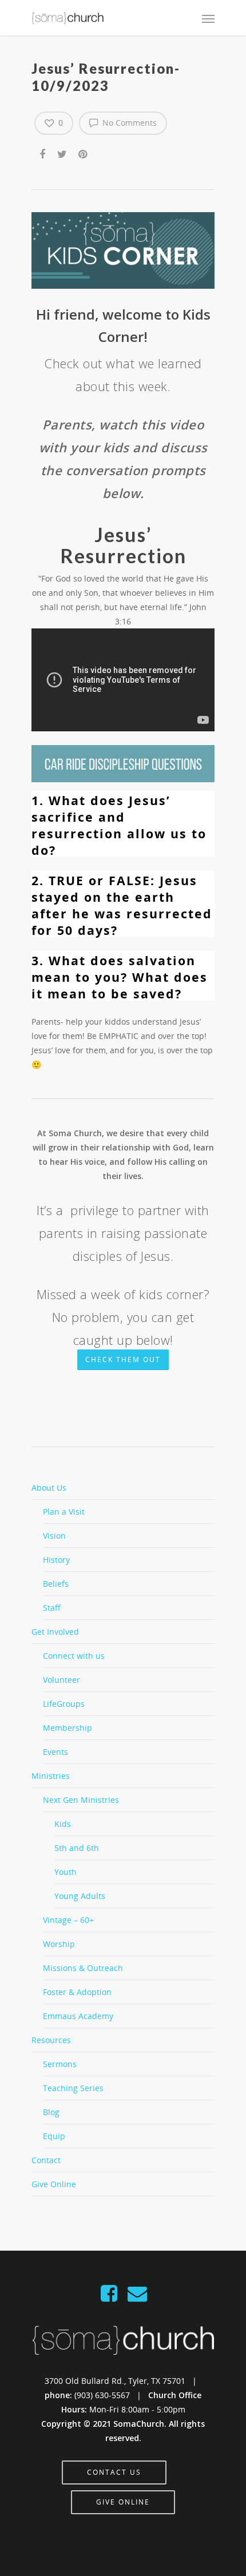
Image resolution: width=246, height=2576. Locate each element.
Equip (54, 2136)
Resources (51, 2040)
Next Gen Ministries (81, 1800)
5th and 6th (77, 1848)
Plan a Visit (64, 1512)
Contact (46, 2160)
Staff (52, 1608)
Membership (68, 1728)
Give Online (54, 2184)
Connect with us (74, 1656)
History (56, 1560)
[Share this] (43, 152)
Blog (51, 2112)
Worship (59, 1944)
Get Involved (55, 1632)
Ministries (51, 1776)
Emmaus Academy (78, 2016)
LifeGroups (64, 1704)
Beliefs (56, 1584)
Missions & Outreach (83, 1968)
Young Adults (80, 1896)
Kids (63, 1824)
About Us (49, 1488)
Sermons (60, 2064)
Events (55, 1752)
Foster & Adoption (77, 1992)
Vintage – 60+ (68, 1920)
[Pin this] (84, 152)
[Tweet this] (63, 152)
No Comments (128, 123)
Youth (66, 1872)
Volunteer (61, 1680)
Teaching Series (73, 2088)
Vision (54, 1536)
